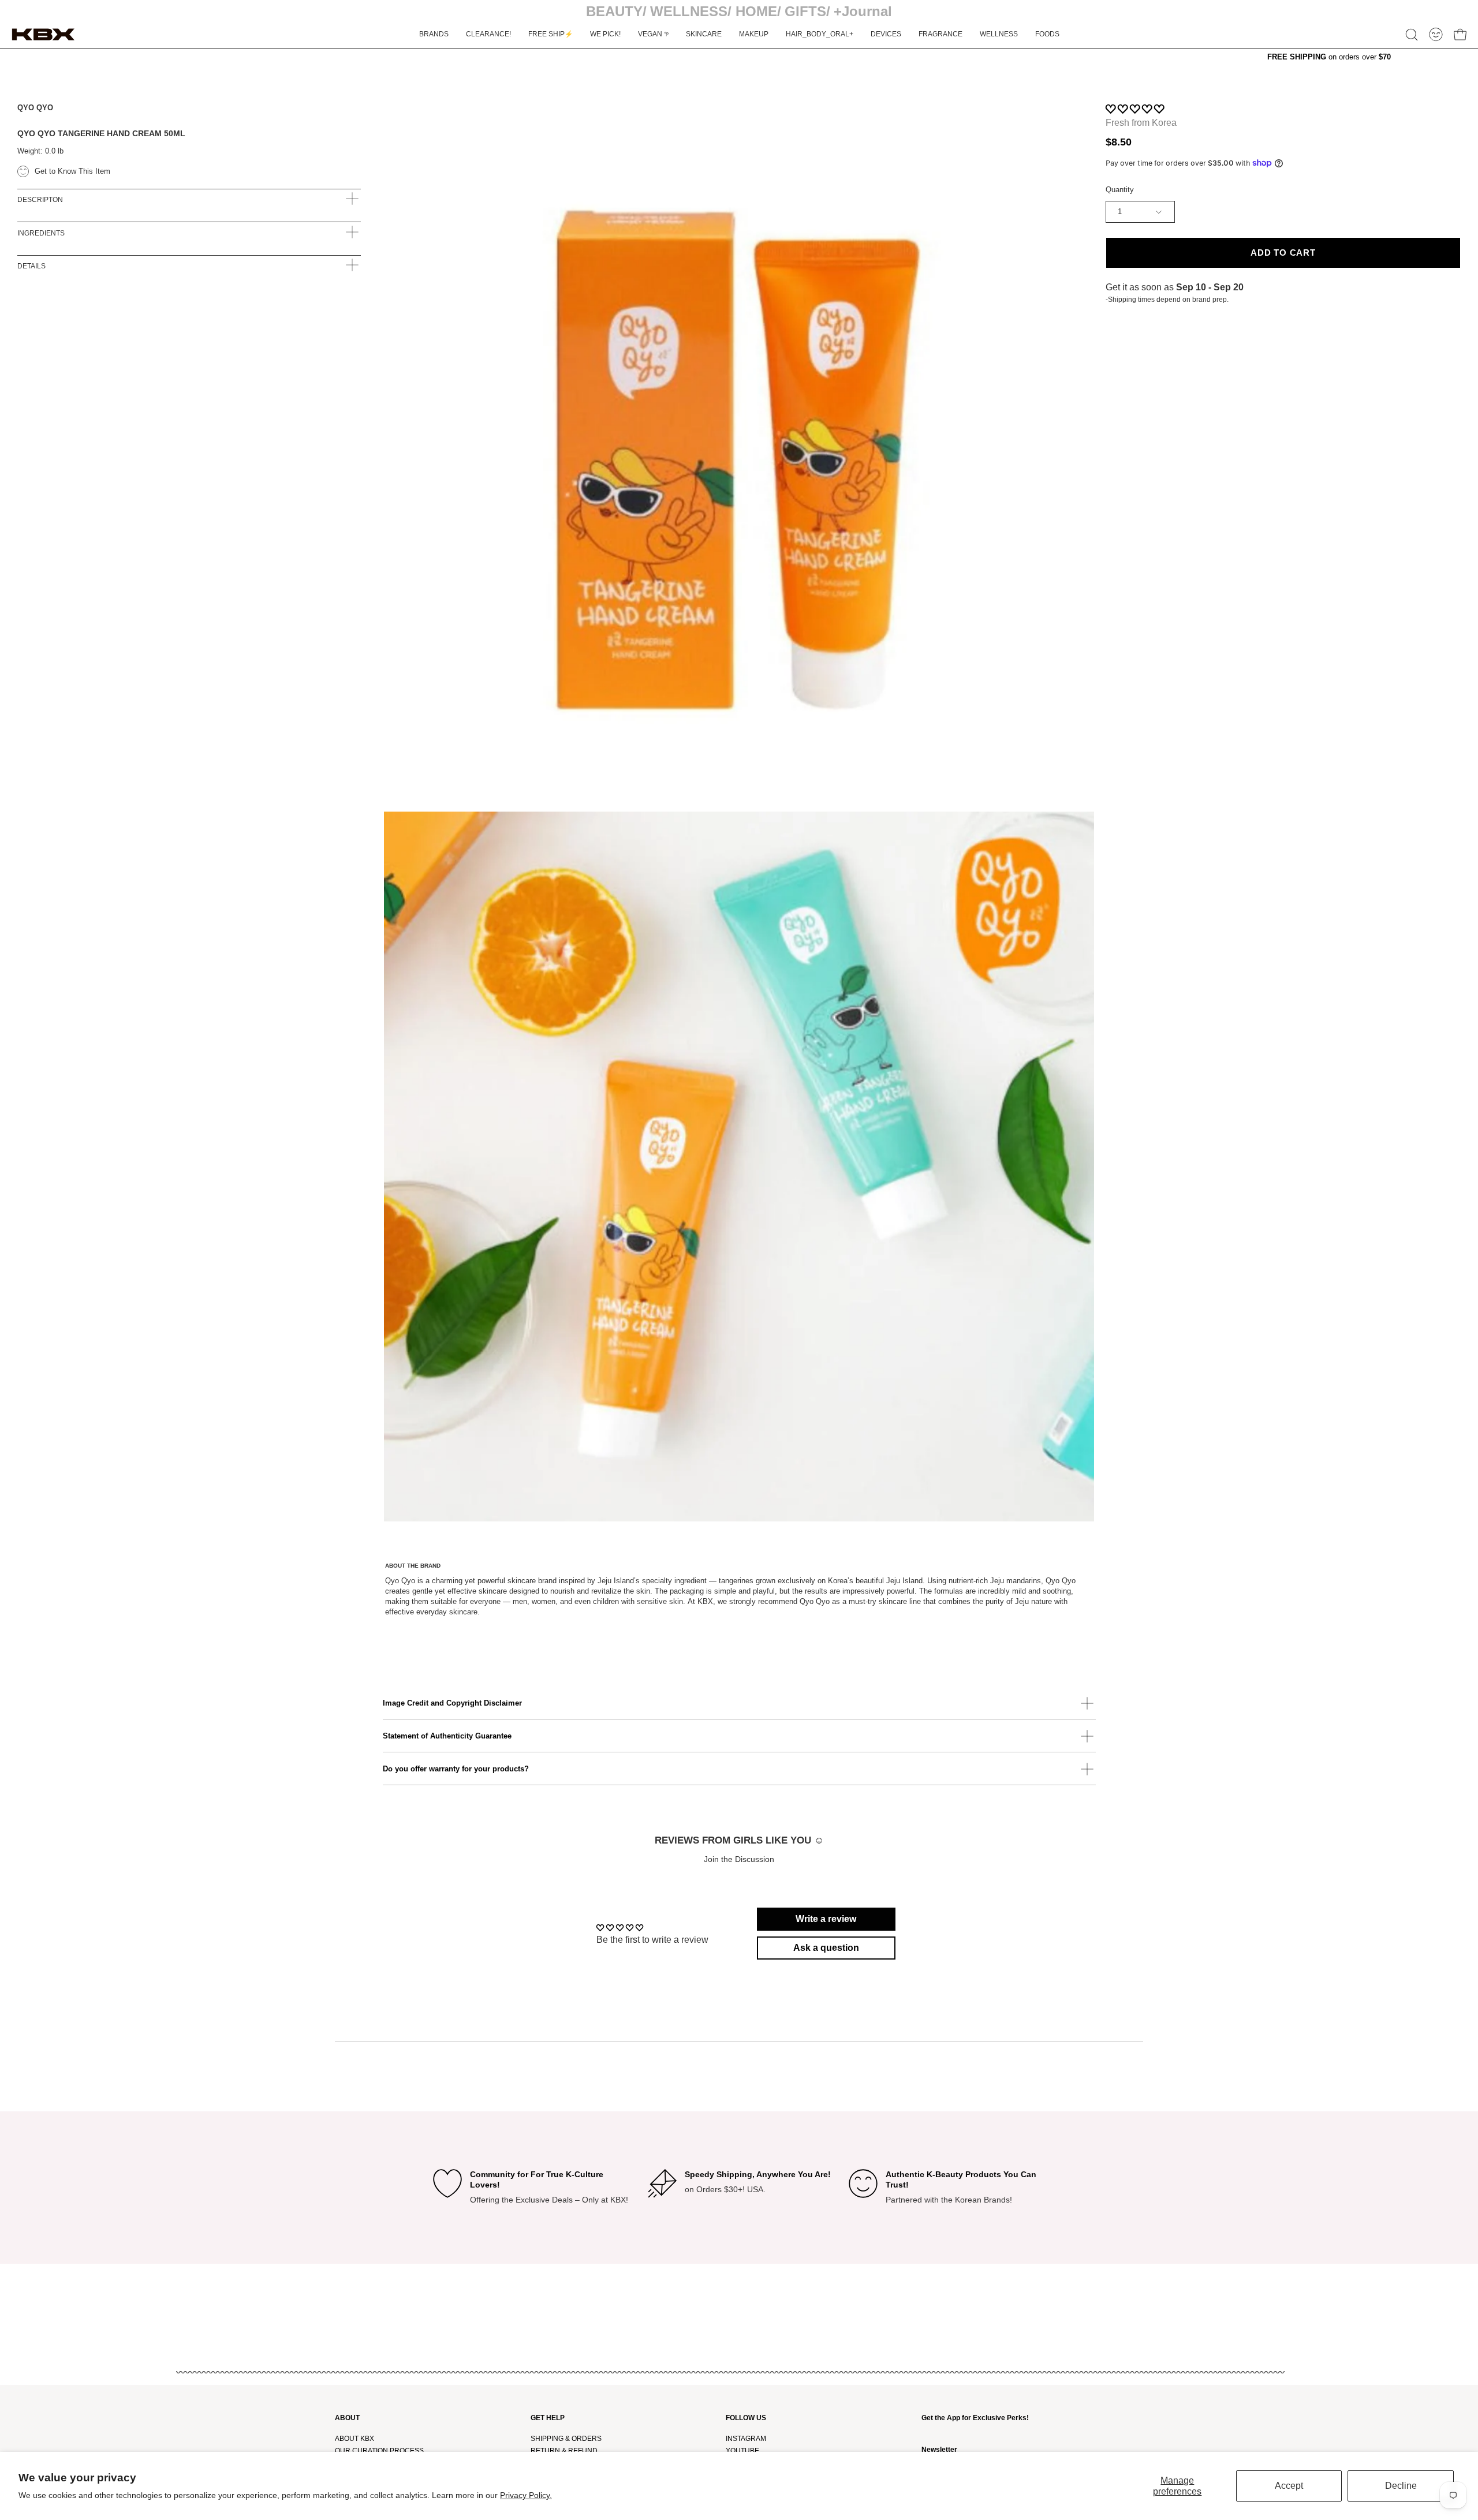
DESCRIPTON (40, 200)
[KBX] (43, 34)
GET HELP (548, 2418)
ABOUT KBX (354, 2439)
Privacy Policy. (526, 2495)
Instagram (746, 2439)
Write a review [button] (826, 1919)
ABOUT (347, 2418)
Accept (1289, 2486)
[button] (1412, 35)
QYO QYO (35, 108)
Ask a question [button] (826, 1948)
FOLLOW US (746, 2418)
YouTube (742, 2451)
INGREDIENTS (41, 233)
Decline (1401, 2486)
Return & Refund (564, 2451)
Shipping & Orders (566, 2439)
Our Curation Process (379, 2451)
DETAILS (31, 266)
